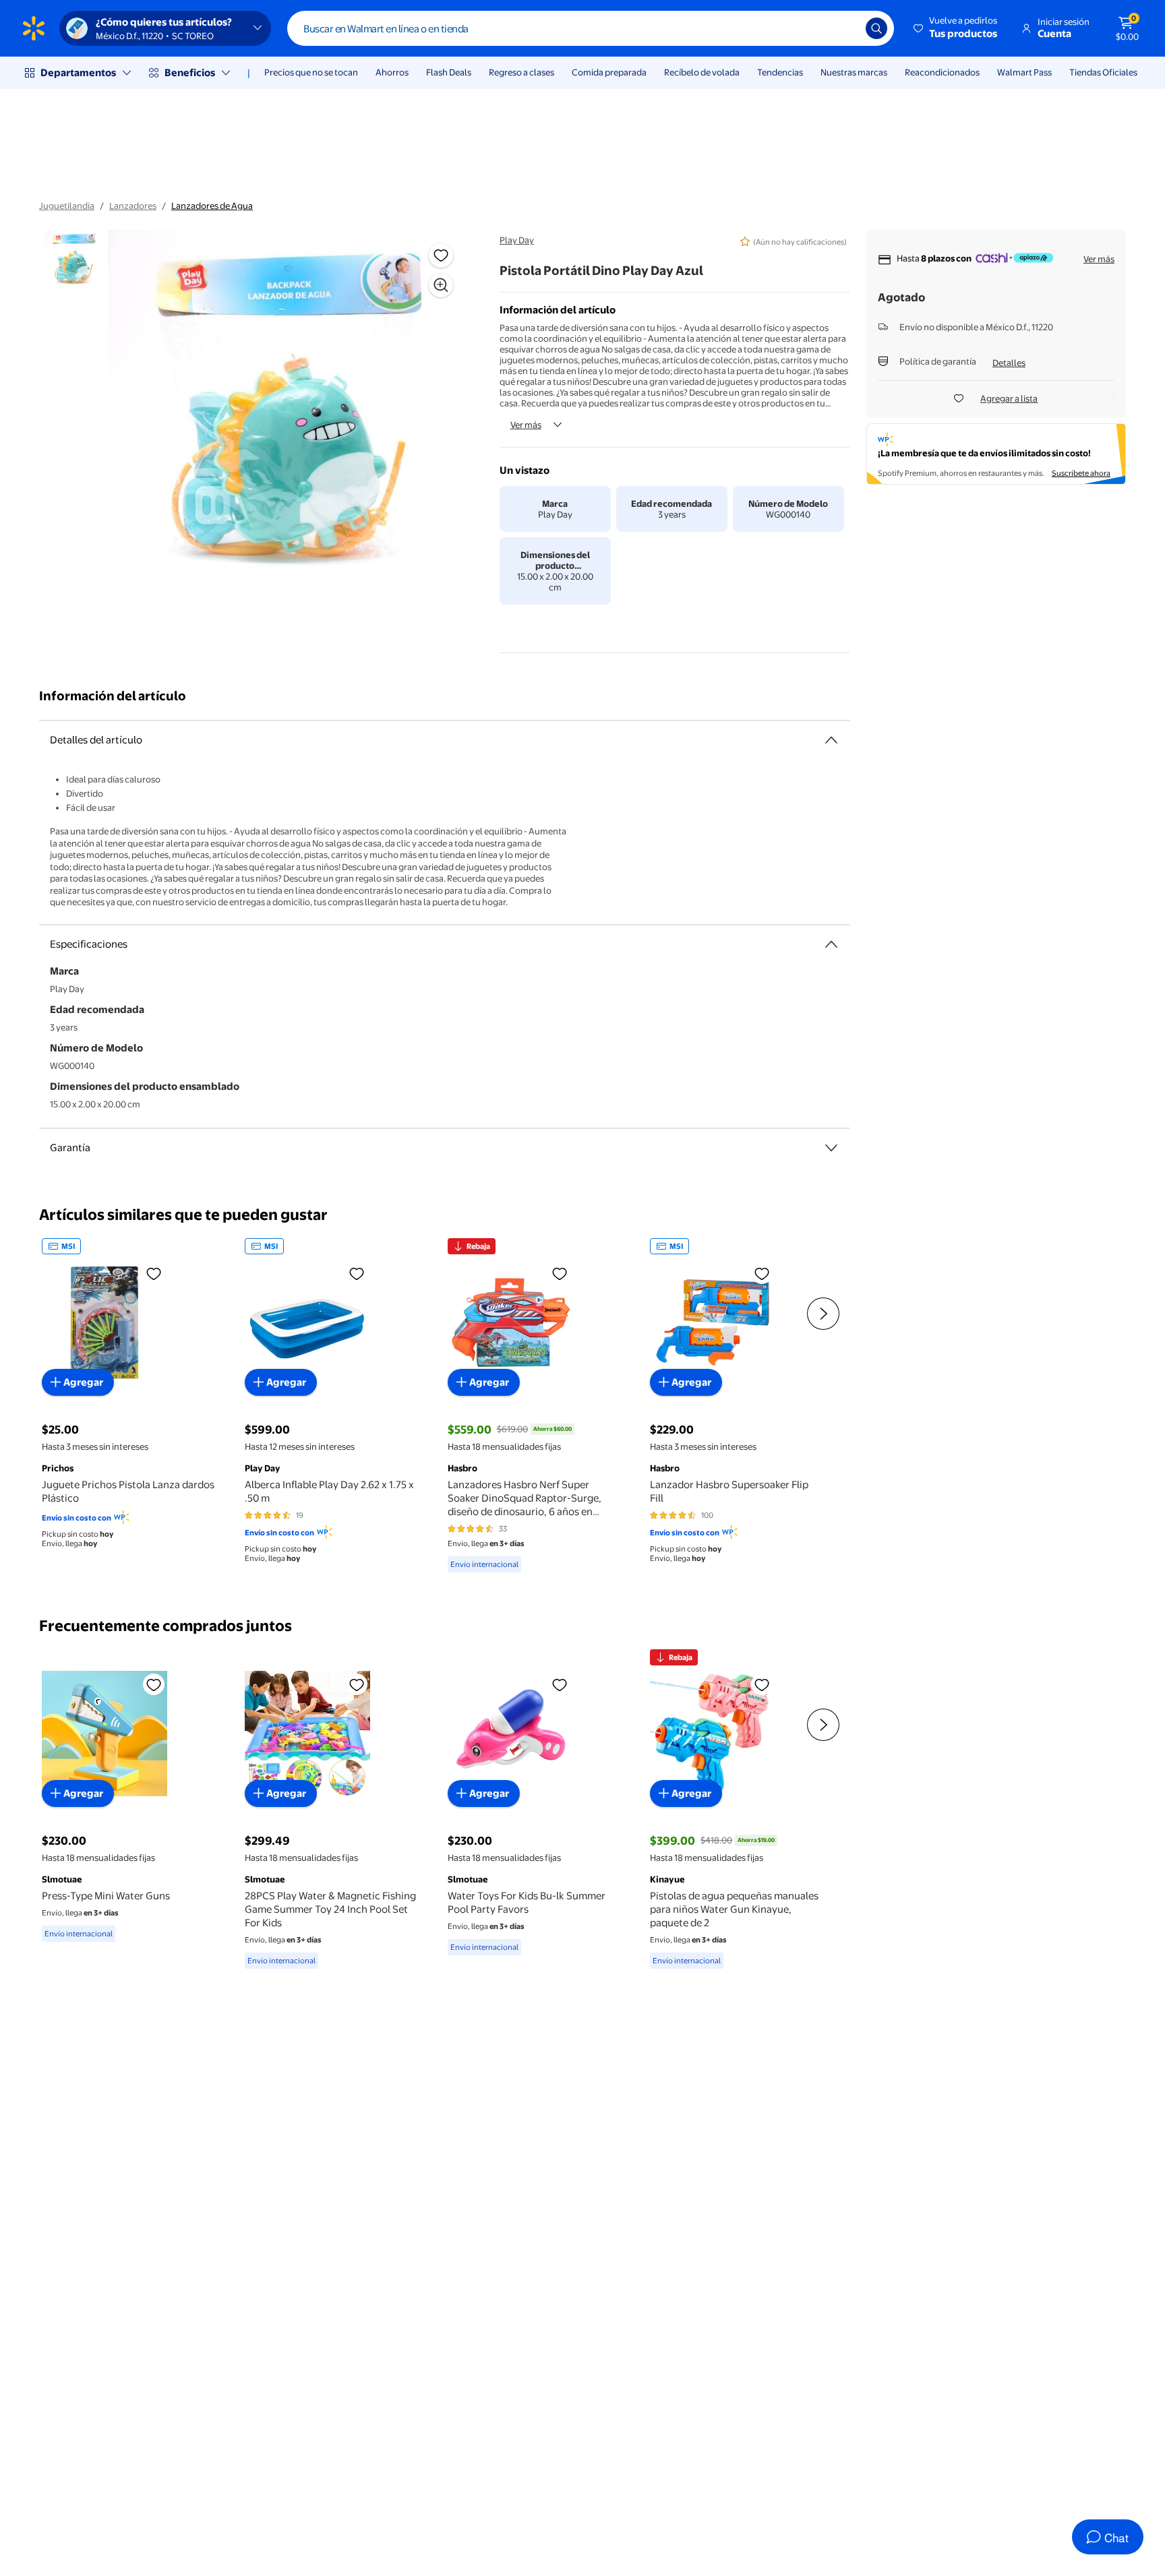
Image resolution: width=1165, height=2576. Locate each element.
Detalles (1009, 363)
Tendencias (780, 72)
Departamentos (78, 72)
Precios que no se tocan (311, 72)
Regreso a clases (521, 72)
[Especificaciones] (831, 944)
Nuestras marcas (854, 72)
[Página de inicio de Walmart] (34, 28)
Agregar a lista (1009, 398)
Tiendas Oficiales (1103, 72)
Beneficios (190, 72)
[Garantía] (831, 1148)
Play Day (517, 240)
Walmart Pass (1024, 72)
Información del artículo (113, 696)
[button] (956, 28)
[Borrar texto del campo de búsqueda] (845, 28)
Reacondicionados (942, 72)
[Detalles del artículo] (831, 740)
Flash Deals (449, 72)
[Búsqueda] (876, 28)
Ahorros (392, 72)
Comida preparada (609, 72)
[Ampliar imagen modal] (441, 285)
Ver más (526, 425)
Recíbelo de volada (702, 72)
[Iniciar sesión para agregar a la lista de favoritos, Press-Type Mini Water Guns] (154, 1684)
